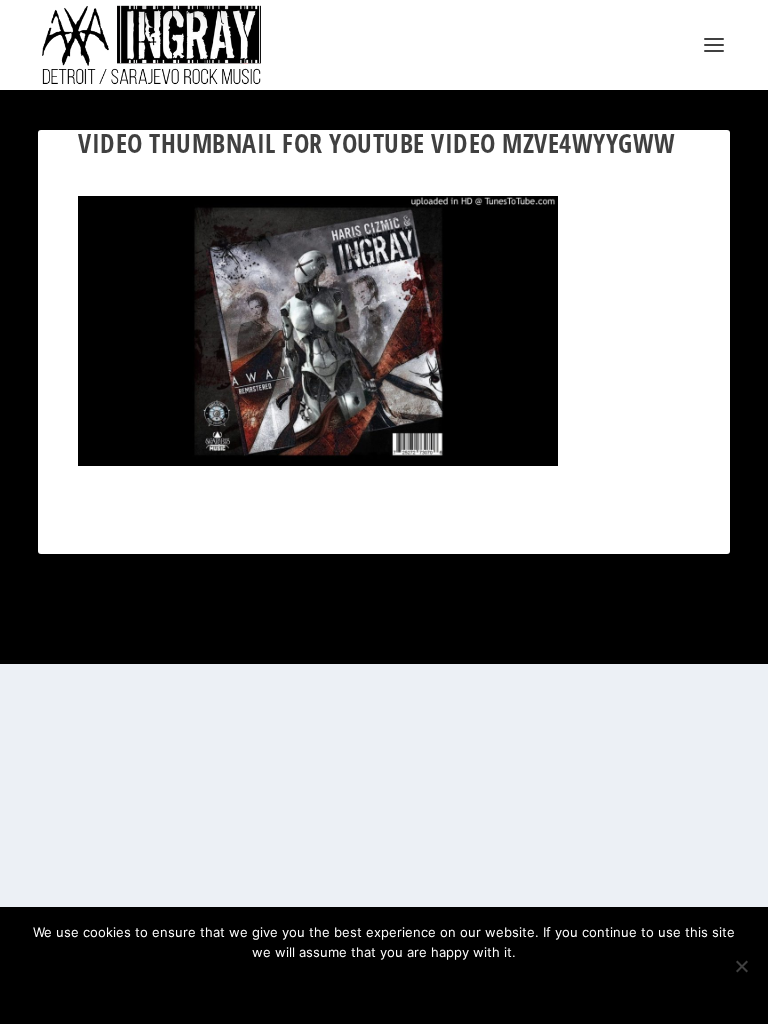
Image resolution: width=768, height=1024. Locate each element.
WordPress (484, 637)
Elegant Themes (359, 637)
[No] (741, 966)
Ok (313, 986)
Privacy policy (410, 986)
